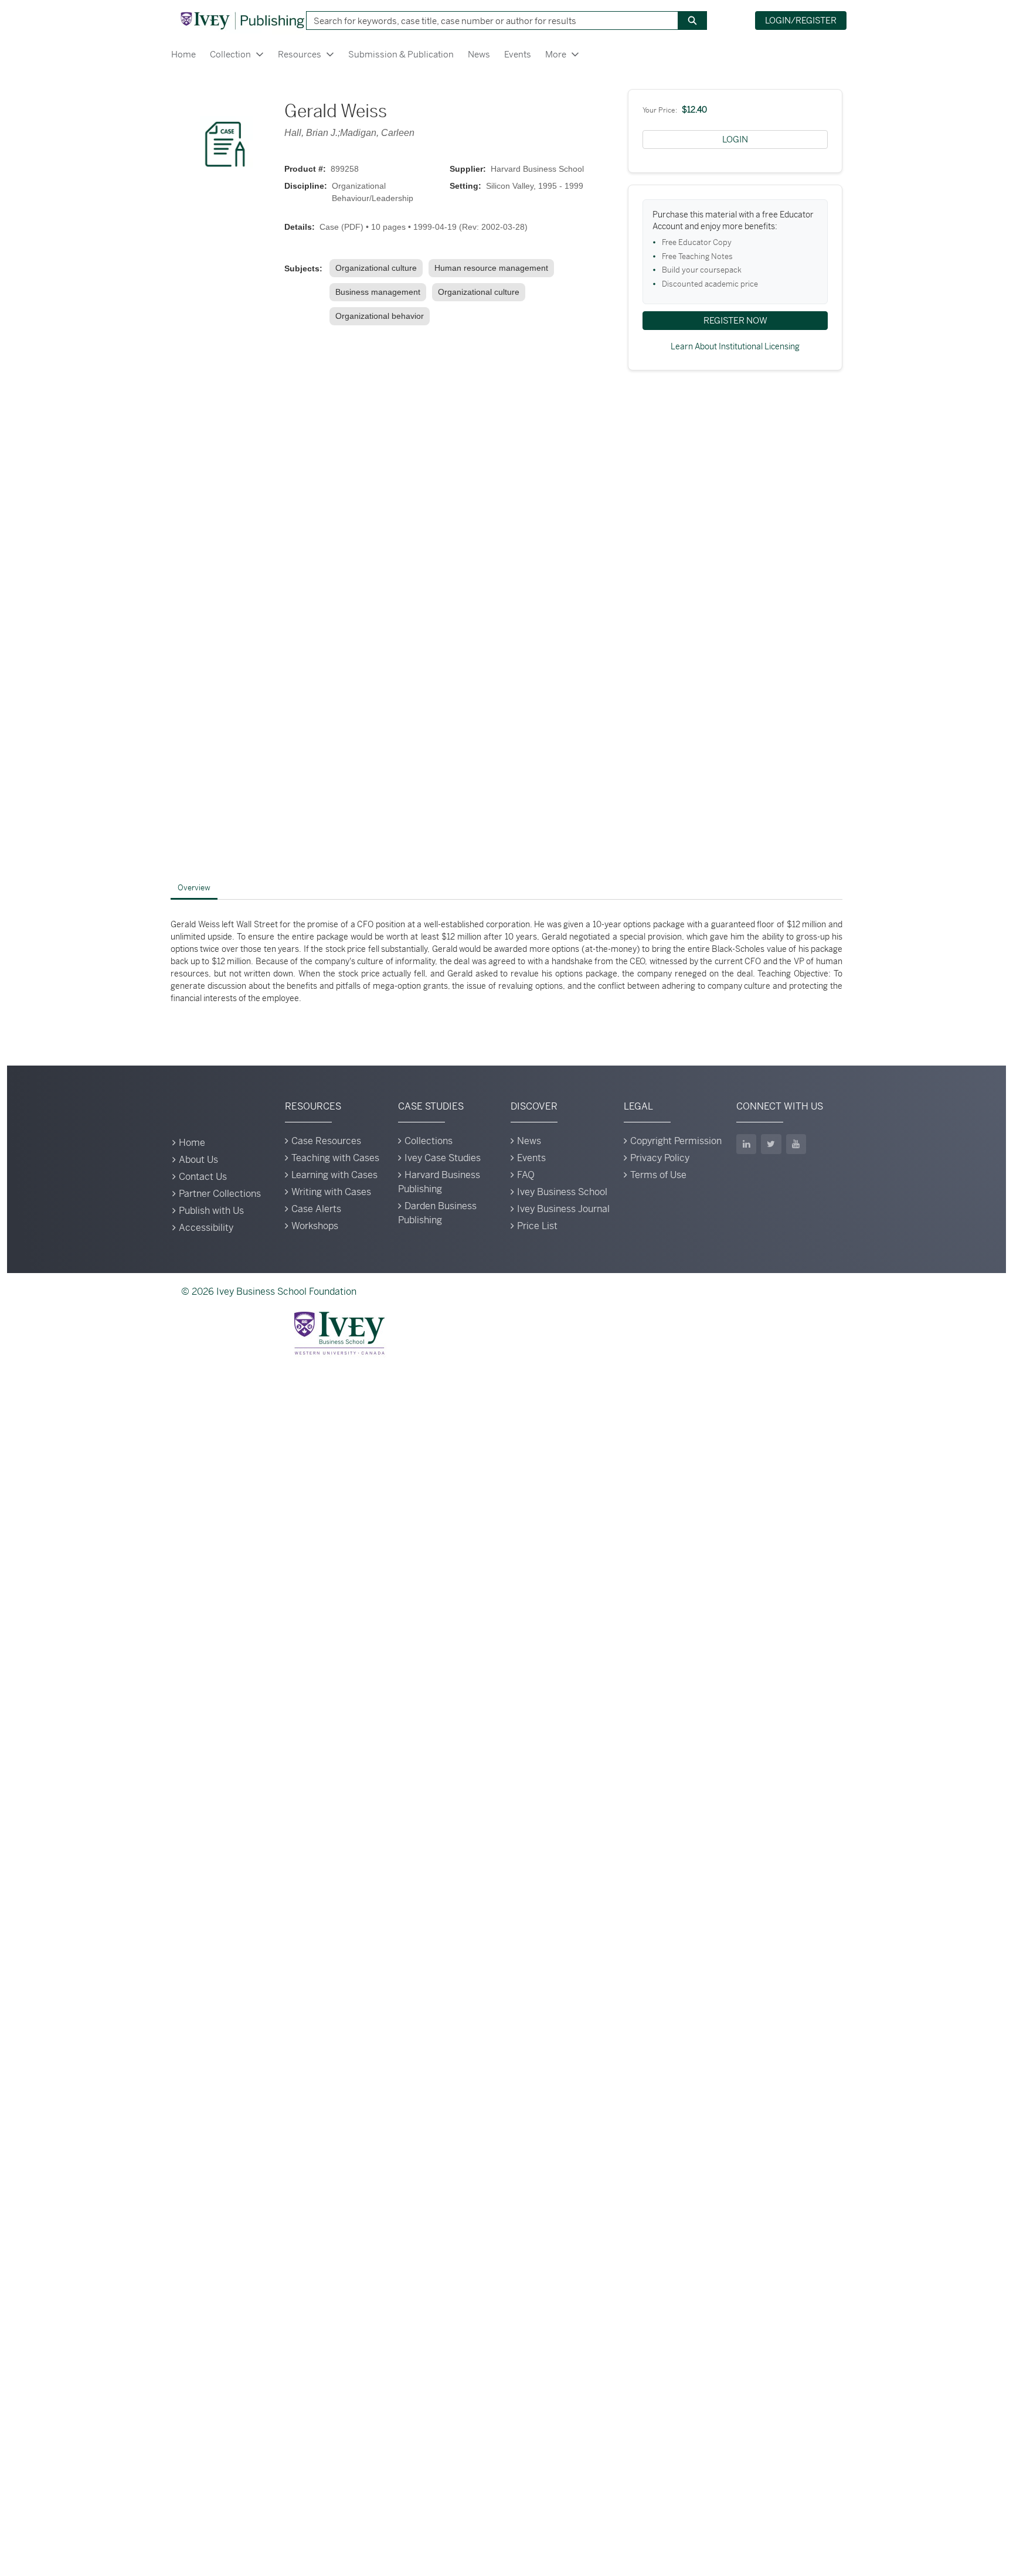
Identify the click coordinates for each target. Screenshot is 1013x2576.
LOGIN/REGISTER (801, 20)
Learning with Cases (334, 1175)
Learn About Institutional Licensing (735, 346)
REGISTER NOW (735, 320)
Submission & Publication (401, 54)
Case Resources (326, 1141)
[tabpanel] (506, 962)
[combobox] (488, 21)
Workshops (315, 1226)
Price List (537, 1226)
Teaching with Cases (335, 1158)
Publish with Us (211, 1211)
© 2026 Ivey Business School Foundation (269, 1292)
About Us (198, 1160)
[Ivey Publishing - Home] (242, 21)
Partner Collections (220, 1194)
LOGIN (735, 139)
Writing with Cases (331, 1192)
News (479, 54)
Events (518, 54)
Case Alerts (316, 1209)
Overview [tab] (194, 888)
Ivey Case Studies (443, 1158)
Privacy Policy (660, 1158)
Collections (429, 1141)
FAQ (526, 1175)
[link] (378, 268)
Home (183, 54)
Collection (230, 54)
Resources (300, 54)
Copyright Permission (676, 1141)
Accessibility (206, 1228)
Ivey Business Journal (563, 1209)
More (556, 54)
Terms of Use (658, 1175)
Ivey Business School (562, 1192)
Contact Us (203, 1177)
